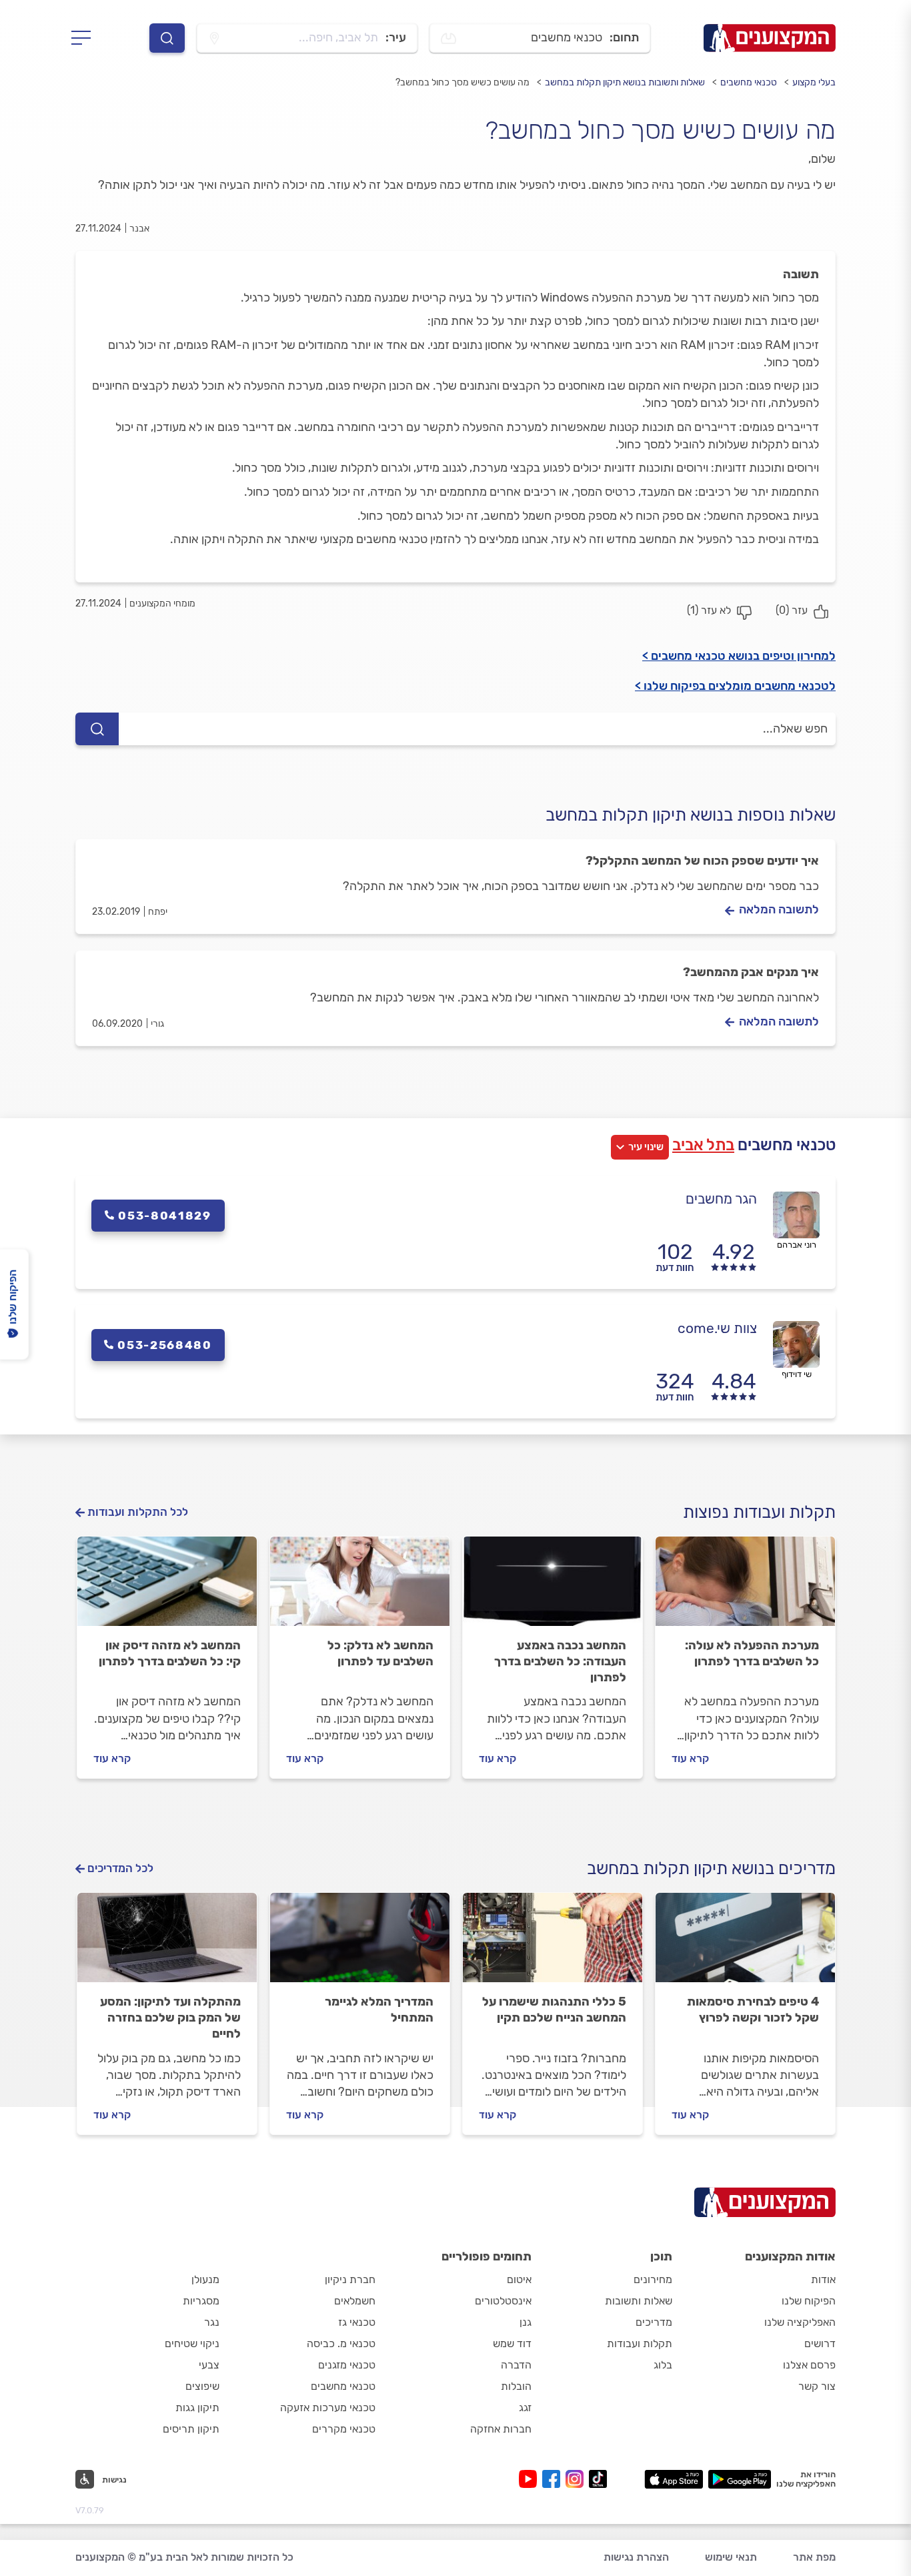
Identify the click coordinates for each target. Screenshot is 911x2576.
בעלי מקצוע (814, 82)
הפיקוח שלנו (809, 2301)
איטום (519, 2279)
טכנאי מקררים (344, 2429)
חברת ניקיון (350, 2279)
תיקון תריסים (191, 2429)
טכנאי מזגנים (347, 2365)
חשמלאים (355, 2301)
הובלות (516, 2386)
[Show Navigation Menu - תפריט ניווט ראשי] (85, 38)
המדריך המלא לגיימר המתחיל (379, 2010)
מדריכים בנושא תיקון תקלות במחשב (711, 1868)
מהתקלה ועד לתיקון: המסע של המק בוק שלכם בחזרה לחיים (170, 2018)
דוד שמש (512, 2343)
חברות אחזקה (501, 2429)
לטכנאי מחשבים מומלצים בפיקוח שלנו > (735, 686)
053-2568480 (165, 1345)
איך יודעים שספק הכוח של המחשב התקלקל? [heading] (702, 861)
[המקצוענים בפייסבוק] (554, 2479)
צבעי (209, 2365)
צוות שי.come (717, 1328)
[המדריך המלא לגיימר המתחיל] (360, 1944)
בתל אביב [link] (703, 1145)
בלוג (663, 2365)
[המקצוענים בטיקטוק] (598, 2479)
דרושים (820, 2343)
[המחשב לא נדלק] (360, 1587)
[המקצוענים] (770, 38)
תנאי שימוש (731, 2557)
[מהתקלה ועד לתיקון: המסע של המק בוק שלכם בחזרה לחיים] (167, 1944)
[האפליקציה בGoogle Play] (740, 2479)
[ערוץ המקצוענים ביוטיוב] (531, 2479)
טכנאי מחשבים (749, 82)
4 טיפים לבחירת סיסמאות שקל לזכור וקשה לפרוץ (753, 2010)
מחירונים (653, 2279)
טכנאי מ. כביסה (341, 2343)
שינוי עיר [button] (646, 1147)
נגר (212, 2322)
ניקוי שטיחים (192, 2343)
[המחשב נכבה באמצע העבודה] (553, 1587)
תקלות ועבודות (640, 2343)
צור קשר (817, 2386)
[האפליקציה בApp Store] (674, 2479)
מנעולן (205, 2279)
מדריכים (654, 2322)
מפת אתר (814, 2557)
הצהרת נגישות (636, 2557)
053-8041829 (165, 1216)
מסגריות (201, 2301)
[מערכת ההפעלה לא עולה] (745, 1587)
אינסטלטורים (503, 2301)
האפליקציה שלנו (800, 2322)
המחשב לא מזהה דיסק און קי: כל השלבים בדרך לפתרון (170, 1653)
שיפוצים (202, 2386)
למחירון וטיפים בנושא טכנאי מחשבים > (739, 656)
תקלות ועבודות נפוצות (759, 1512)
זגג (525, 2408)
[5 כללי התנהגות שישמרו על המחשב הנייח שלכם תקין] (553, 1944)
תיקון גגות (197, 2408)
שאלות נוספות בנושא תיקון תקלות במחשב (691, 815)
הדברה (516, 2365)
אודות (823, 2279)
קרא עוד (690, 1758)
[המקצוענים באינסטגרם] (577, 2479)
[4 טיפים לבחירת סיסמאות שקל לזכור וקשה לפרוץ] (745, 1944)
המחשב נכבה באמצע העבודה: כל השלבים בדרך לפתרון (560, 1661)
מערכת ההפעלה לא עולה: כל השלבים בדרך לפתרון (752, 1653)
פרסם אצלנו (809, 2365)
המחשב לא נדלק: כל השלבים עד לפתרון (380, 1653)
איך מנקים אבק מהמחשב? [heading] (751, 972)
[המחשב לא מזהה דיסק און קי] (167, 1587)
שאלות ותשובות (639, 2301)
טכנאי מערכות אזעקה (328, 2408)
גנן (526, 2322)
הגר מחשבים (721, 1199)
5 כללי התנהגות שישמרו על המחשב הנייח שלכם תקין (554, 2010)
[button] (101, 2479)
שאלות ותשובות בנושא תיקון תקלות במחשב (625, 82)
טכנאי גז (357, 2322)
